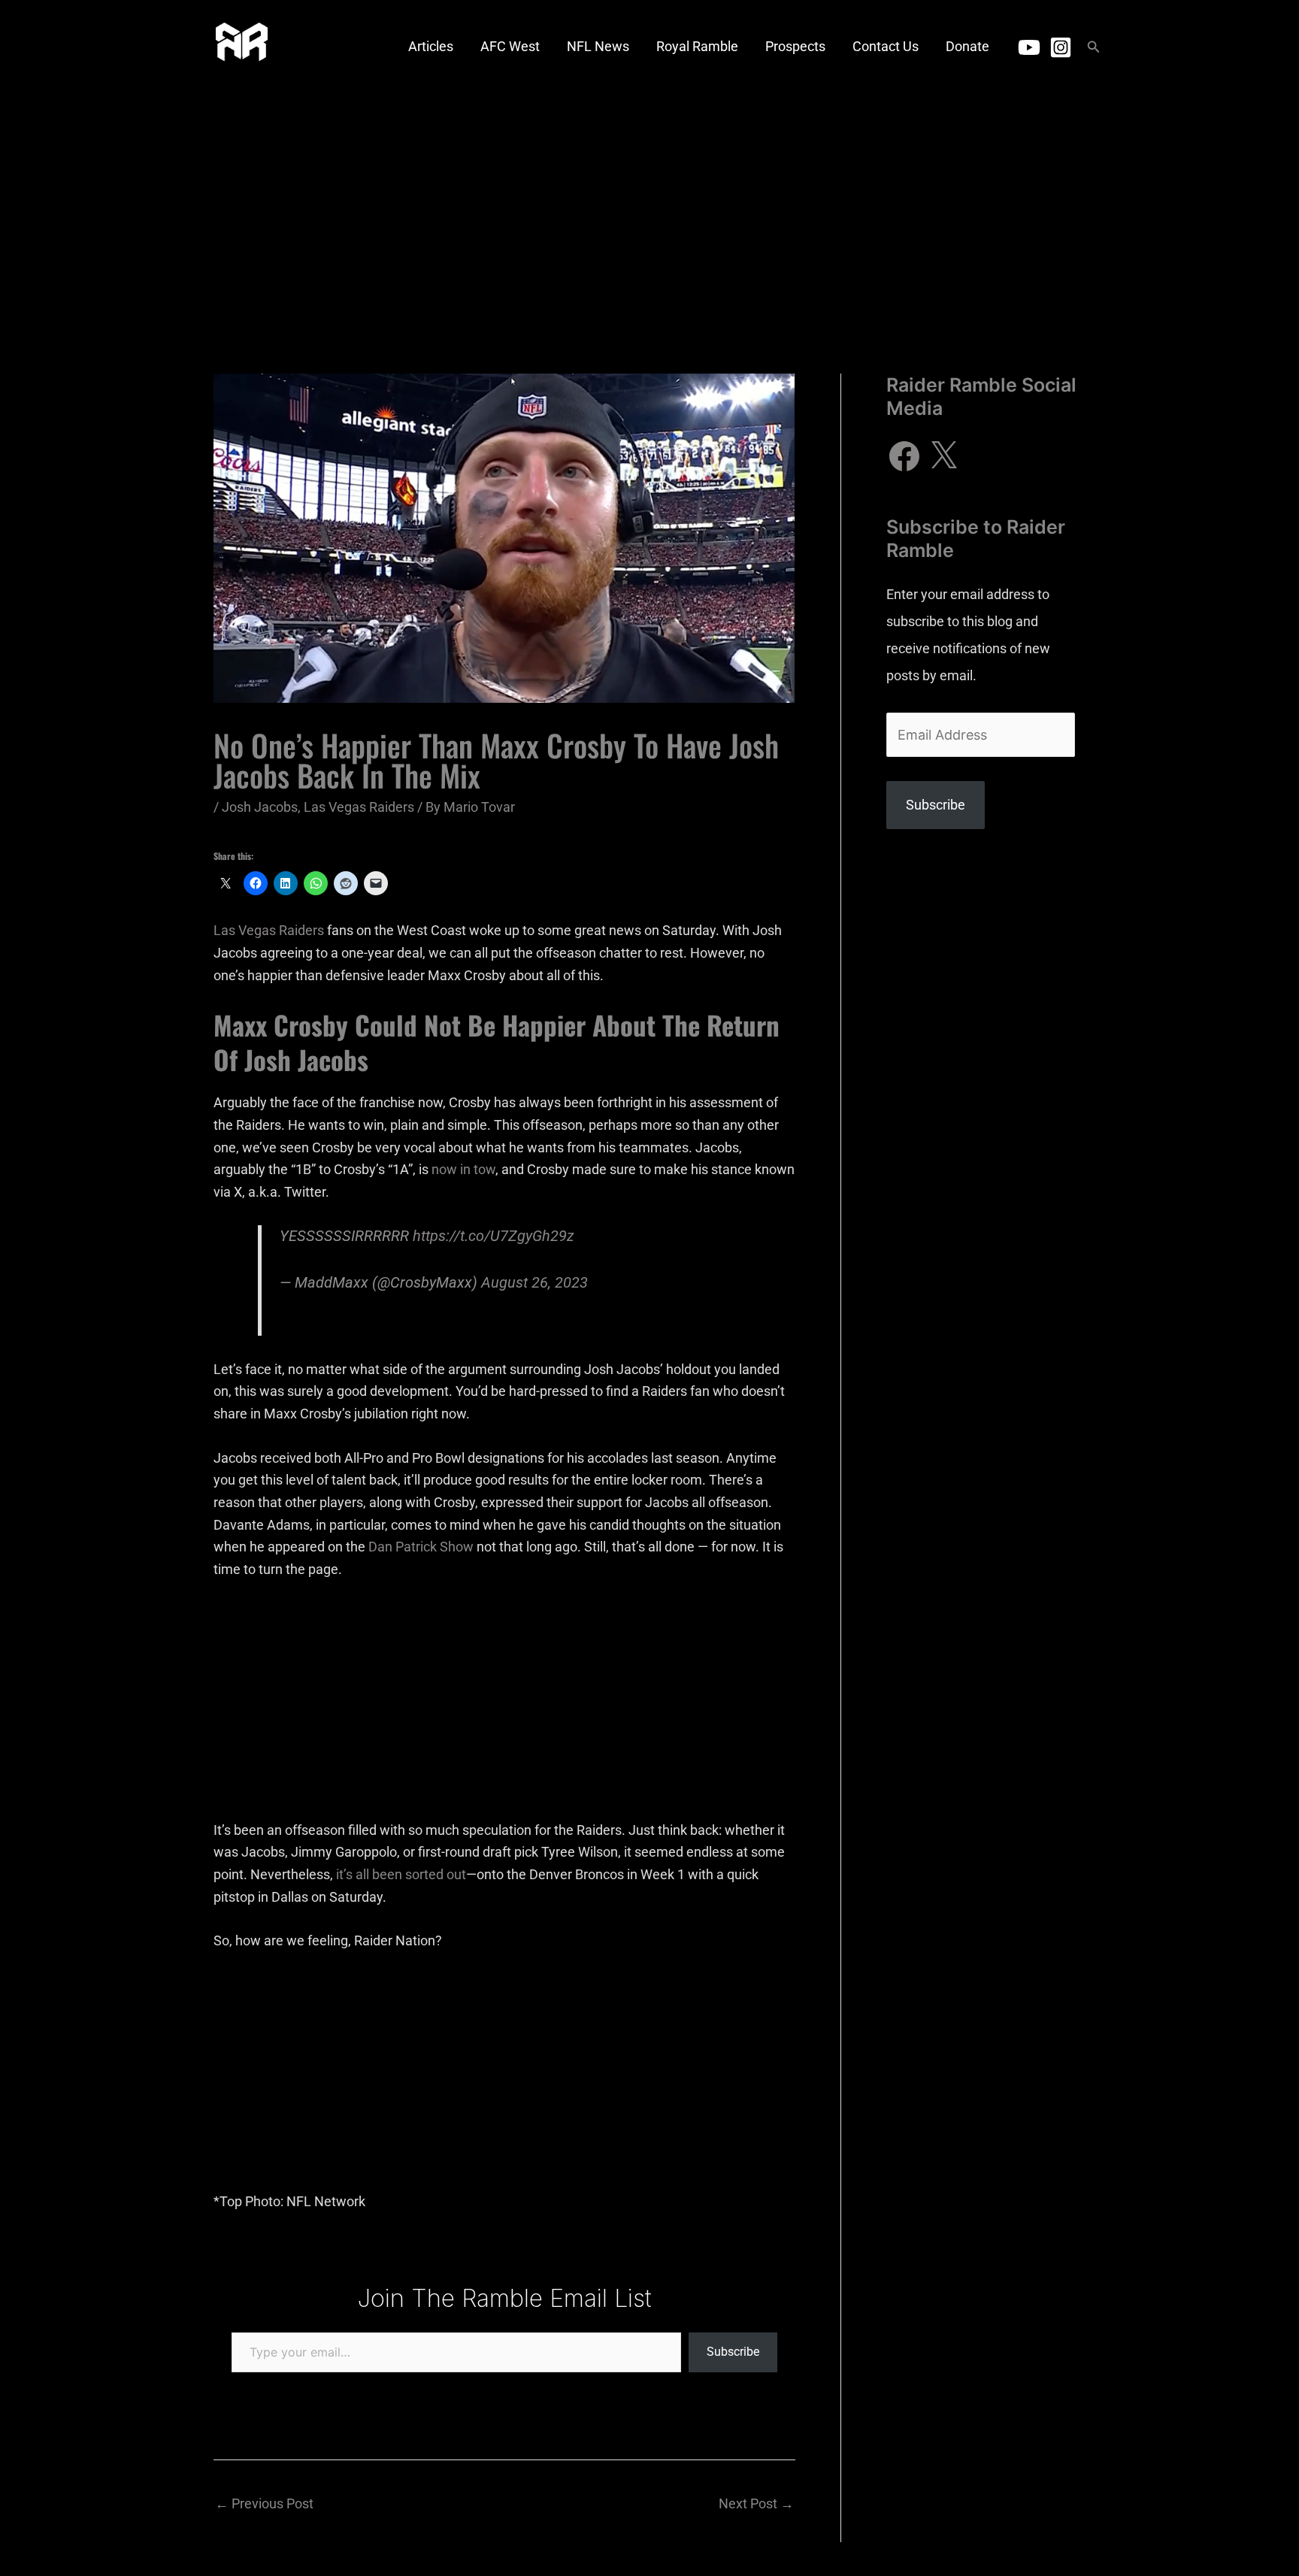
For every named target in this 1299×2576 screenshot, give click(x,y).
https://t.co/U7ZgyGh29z (494, 1236)
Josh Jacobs (260, 807)
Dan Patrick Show (421, 1547)
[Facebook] (904, 456)
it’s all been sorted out (401, 1874)
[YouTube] (1029, 47)
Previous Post (264, 2503)
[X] (943, 456)
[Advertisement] (649, 207)
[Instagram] (1061, 47)
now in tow (463, 1169)
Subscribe (733, 2352)
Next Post (756, 2503)
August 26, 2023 (534, 1283)
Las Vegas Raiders (359, 807)
